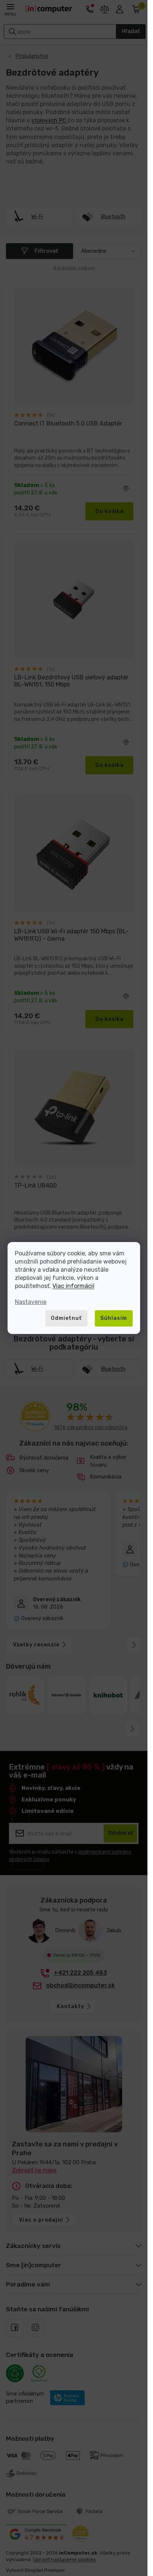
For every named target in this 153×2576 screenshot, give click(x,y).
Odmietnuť (66, 1318)
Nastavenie (31, 1302)
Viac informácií (73, 1286)
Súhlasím (114, 1318)
